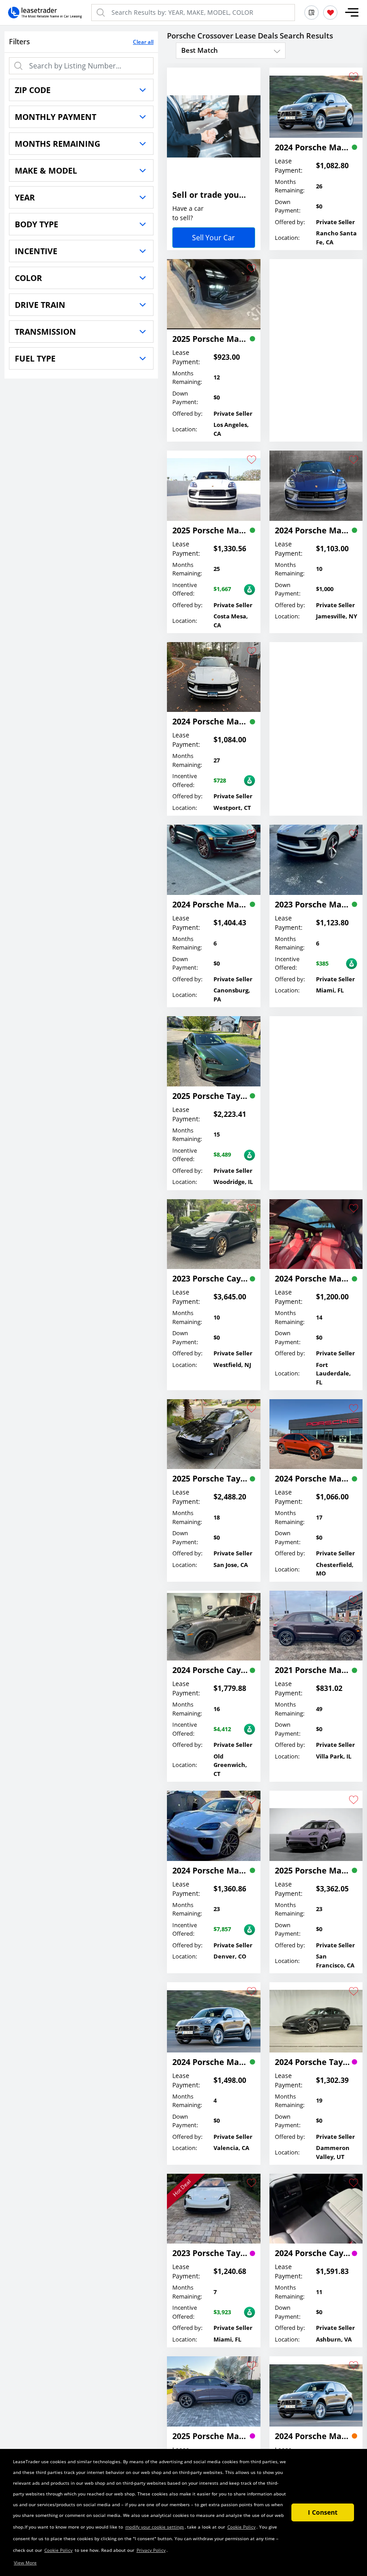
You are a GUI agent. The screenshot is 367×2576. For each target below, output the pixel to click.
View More (25, 2563)
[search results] (312, 13)
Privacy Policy (151, 2550)
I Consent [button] (323, 2512)
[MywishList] (330, 13)
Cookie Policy (241, 2527)
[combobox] (231, 50)
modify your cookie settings (155, 2527)
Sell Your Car (213, 238)
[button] (352, 13)
